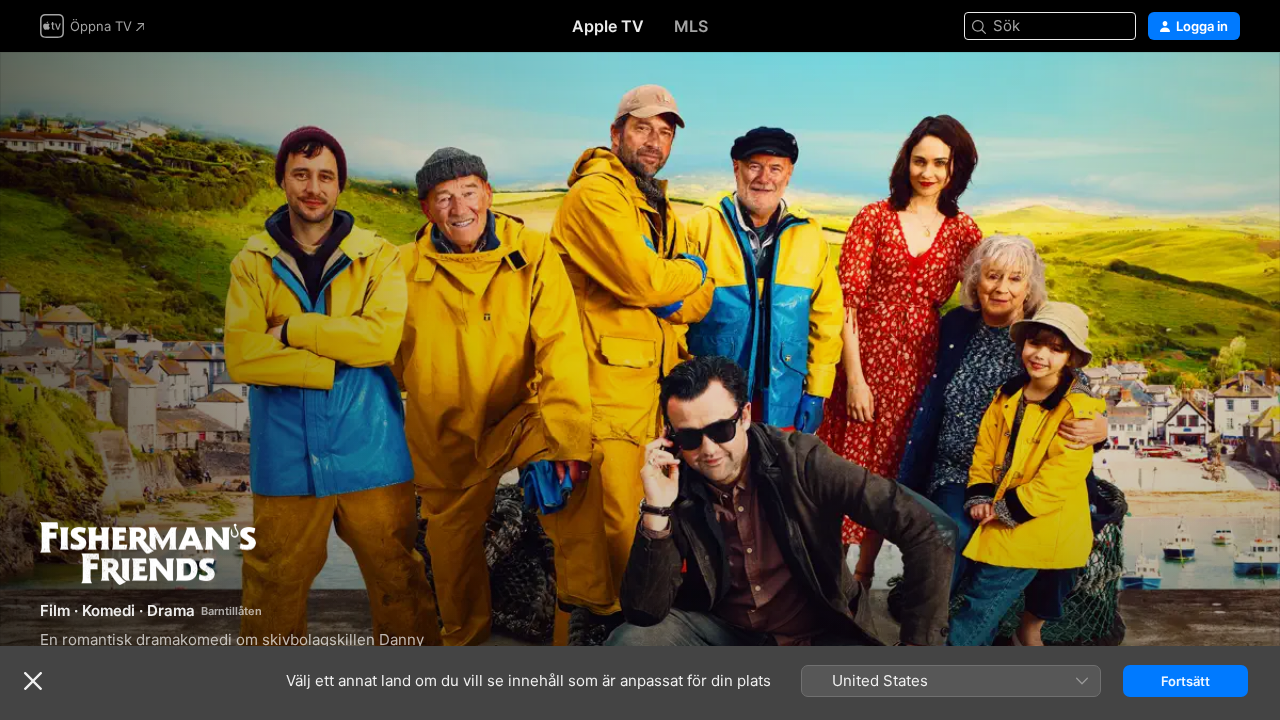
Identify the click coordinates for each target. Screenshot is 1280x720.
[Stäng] (33, 681)
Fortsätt (1185, 681)
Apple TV (608, 26)
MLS (691, 26)
